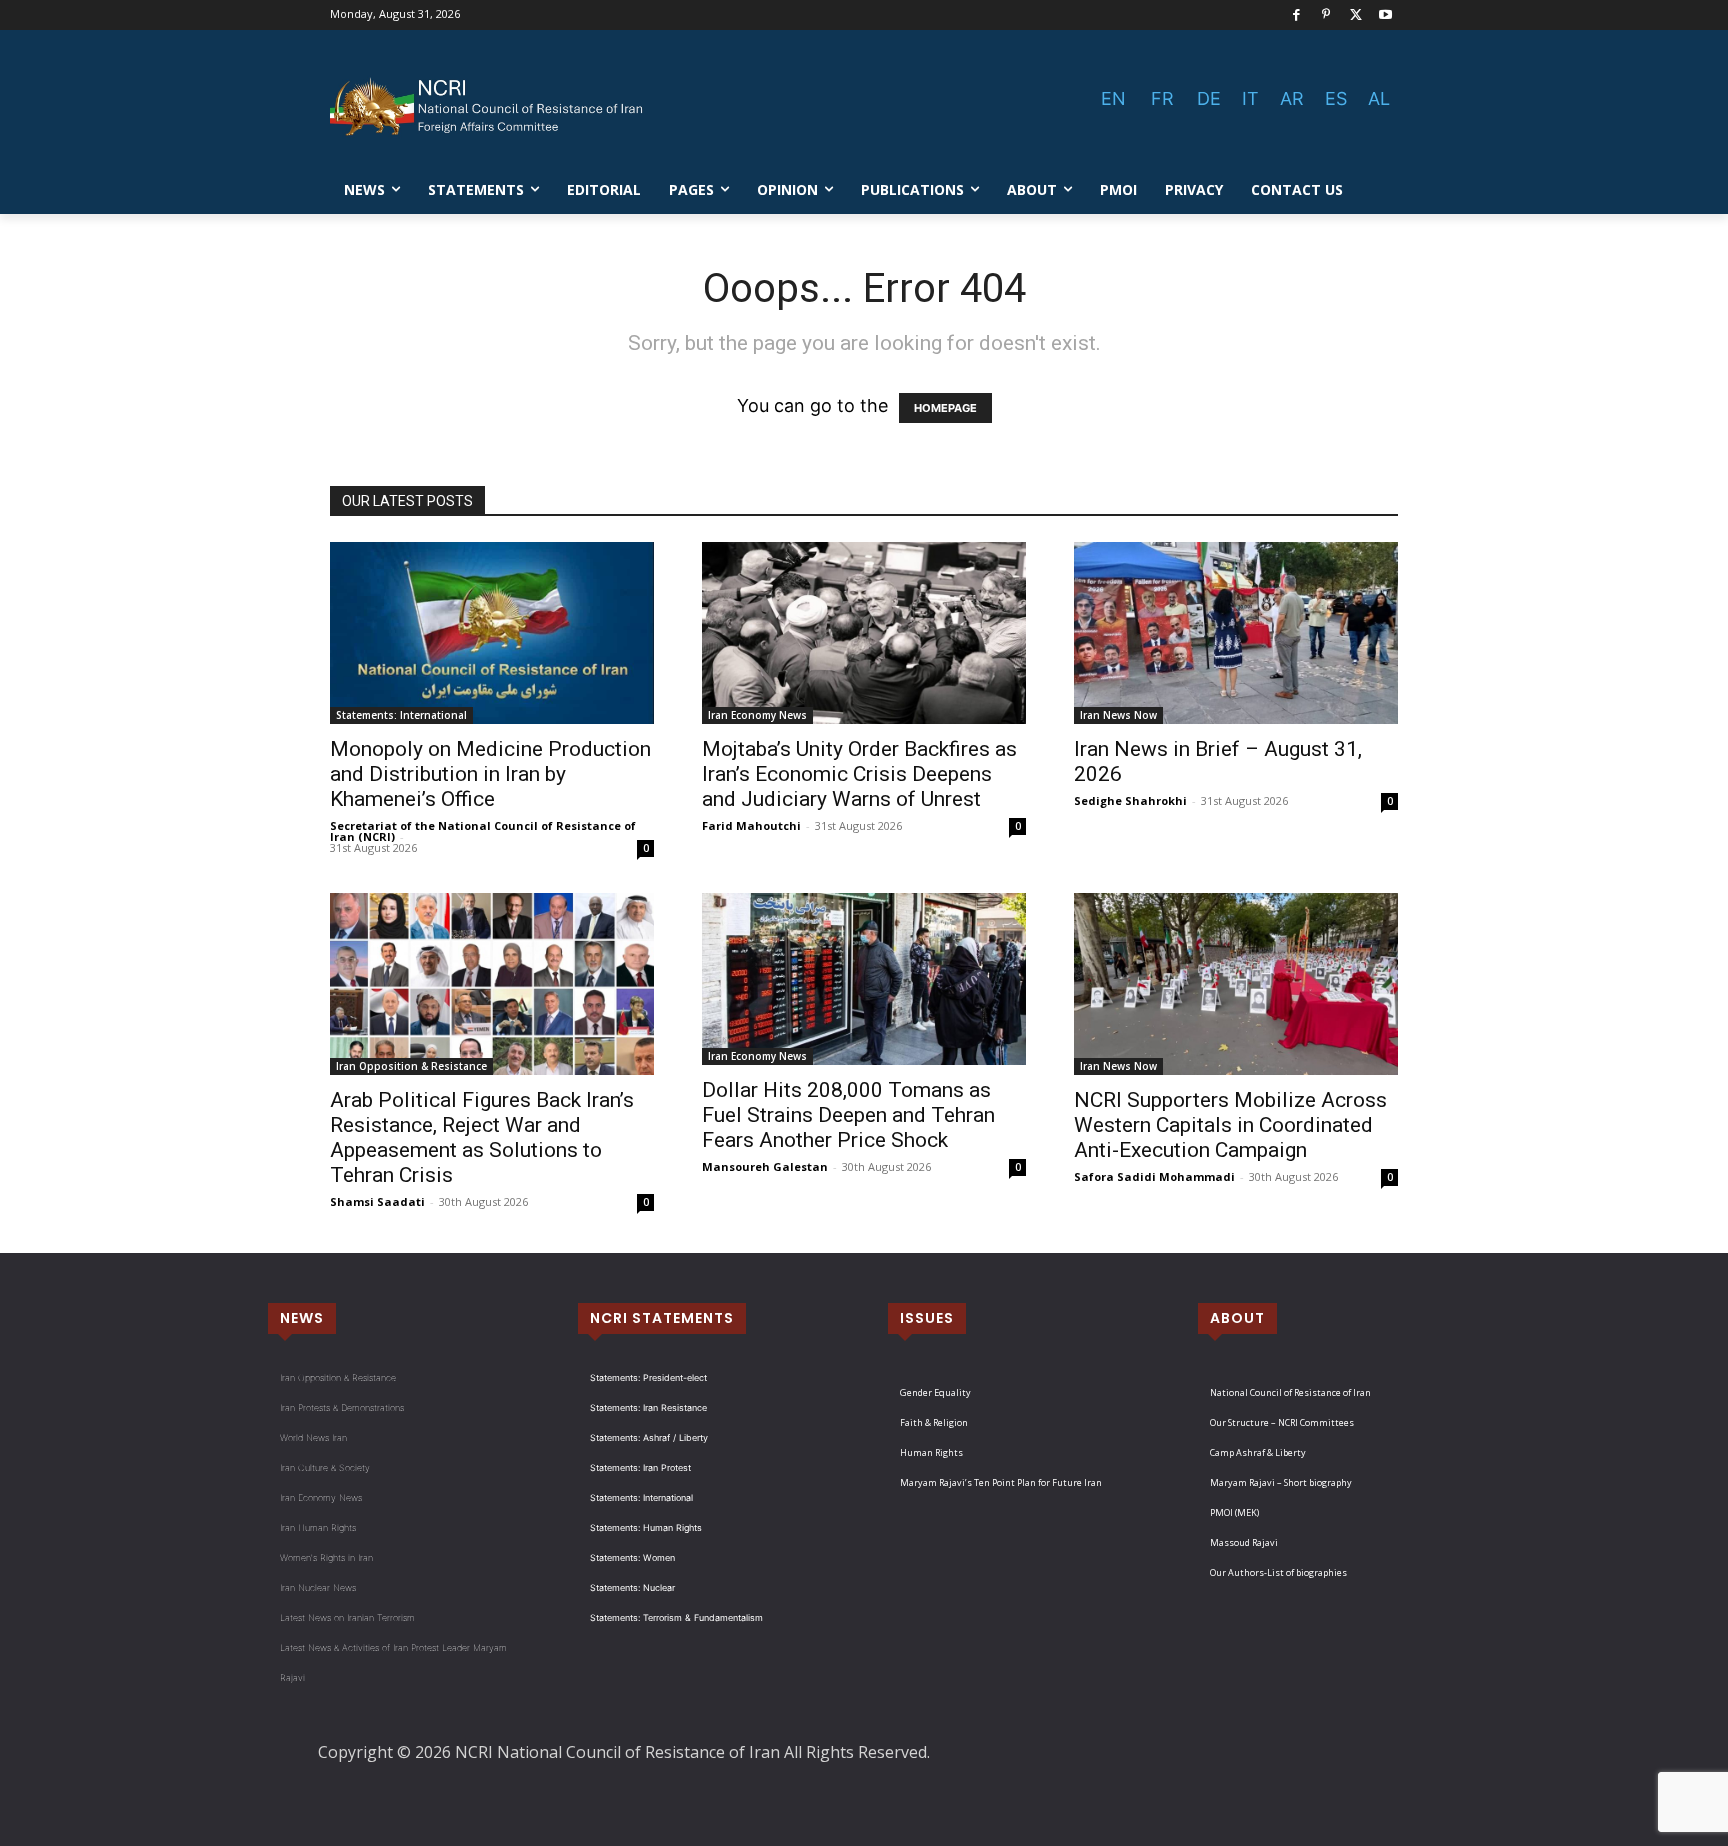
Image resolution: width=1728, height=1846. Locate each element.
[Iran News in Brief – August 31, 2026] (1236, 633)
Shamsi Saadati (377, 1201)
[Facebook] (1296, 15)
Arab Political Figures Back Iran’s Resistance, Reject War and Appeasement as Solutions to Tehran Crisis (482, 1137)
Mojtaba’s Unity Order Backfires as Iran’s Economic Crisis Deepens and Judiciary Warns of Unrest (859, 774)
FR (1162, 98)
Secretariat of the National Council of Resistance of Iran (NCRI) (483, 831)
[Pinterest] (1326, 15)
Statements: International (401, 715)
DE (1209, 98)
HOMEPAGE (945, 408)
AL (1379, 98)
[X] (1356, 15)
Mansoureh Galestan (765, 1166)
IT (1250, 98)
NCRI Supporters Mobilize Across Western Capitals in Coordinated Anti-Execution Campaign (1230, 1125)
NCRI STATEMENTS (662, 1318)
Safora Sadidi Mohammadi (1154, 1176)
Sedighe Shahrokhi (1130, 800)
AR (1292, 98)
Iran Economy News (757, 715)
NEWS (302, 1318)
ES (1336, 98)
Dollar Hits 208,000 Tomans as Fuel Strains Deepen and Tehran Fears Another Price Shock (848, 1115)
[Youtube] (1385, 15)
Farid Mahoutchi (751, 825)
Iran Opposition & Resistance (411, 1066)
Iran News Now (1118, 715)
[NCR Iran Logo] (490, 107)
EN (1113, 98)
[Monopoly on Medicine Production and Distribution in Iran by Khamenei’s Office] (492, 633)
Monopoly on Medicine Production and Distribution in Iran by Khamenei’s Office (490, 774)
